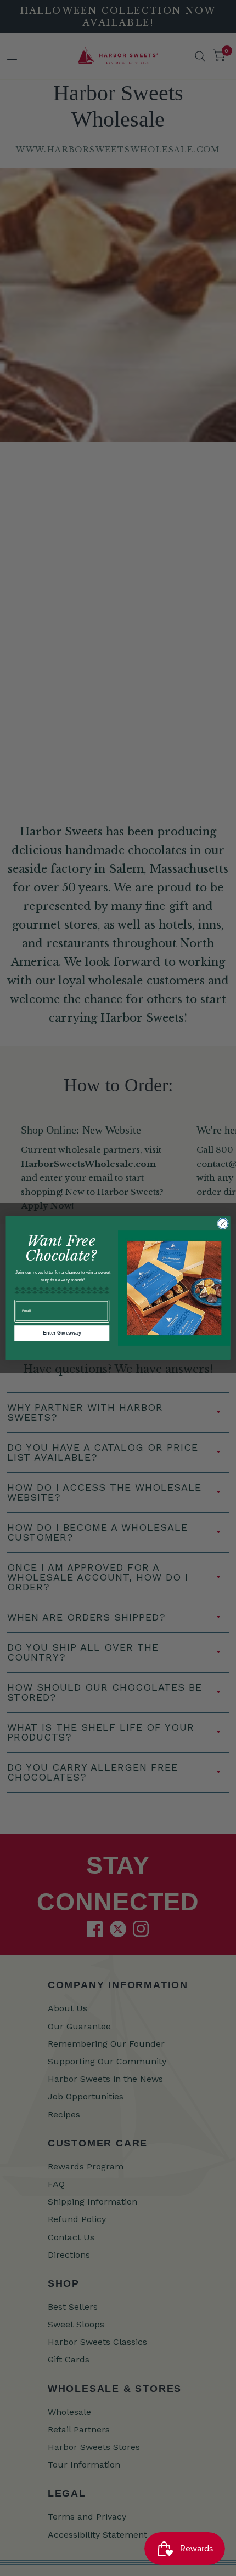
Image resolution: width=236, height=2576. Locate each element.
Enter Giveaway (62, 1333)
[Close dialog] (223, 1223)
